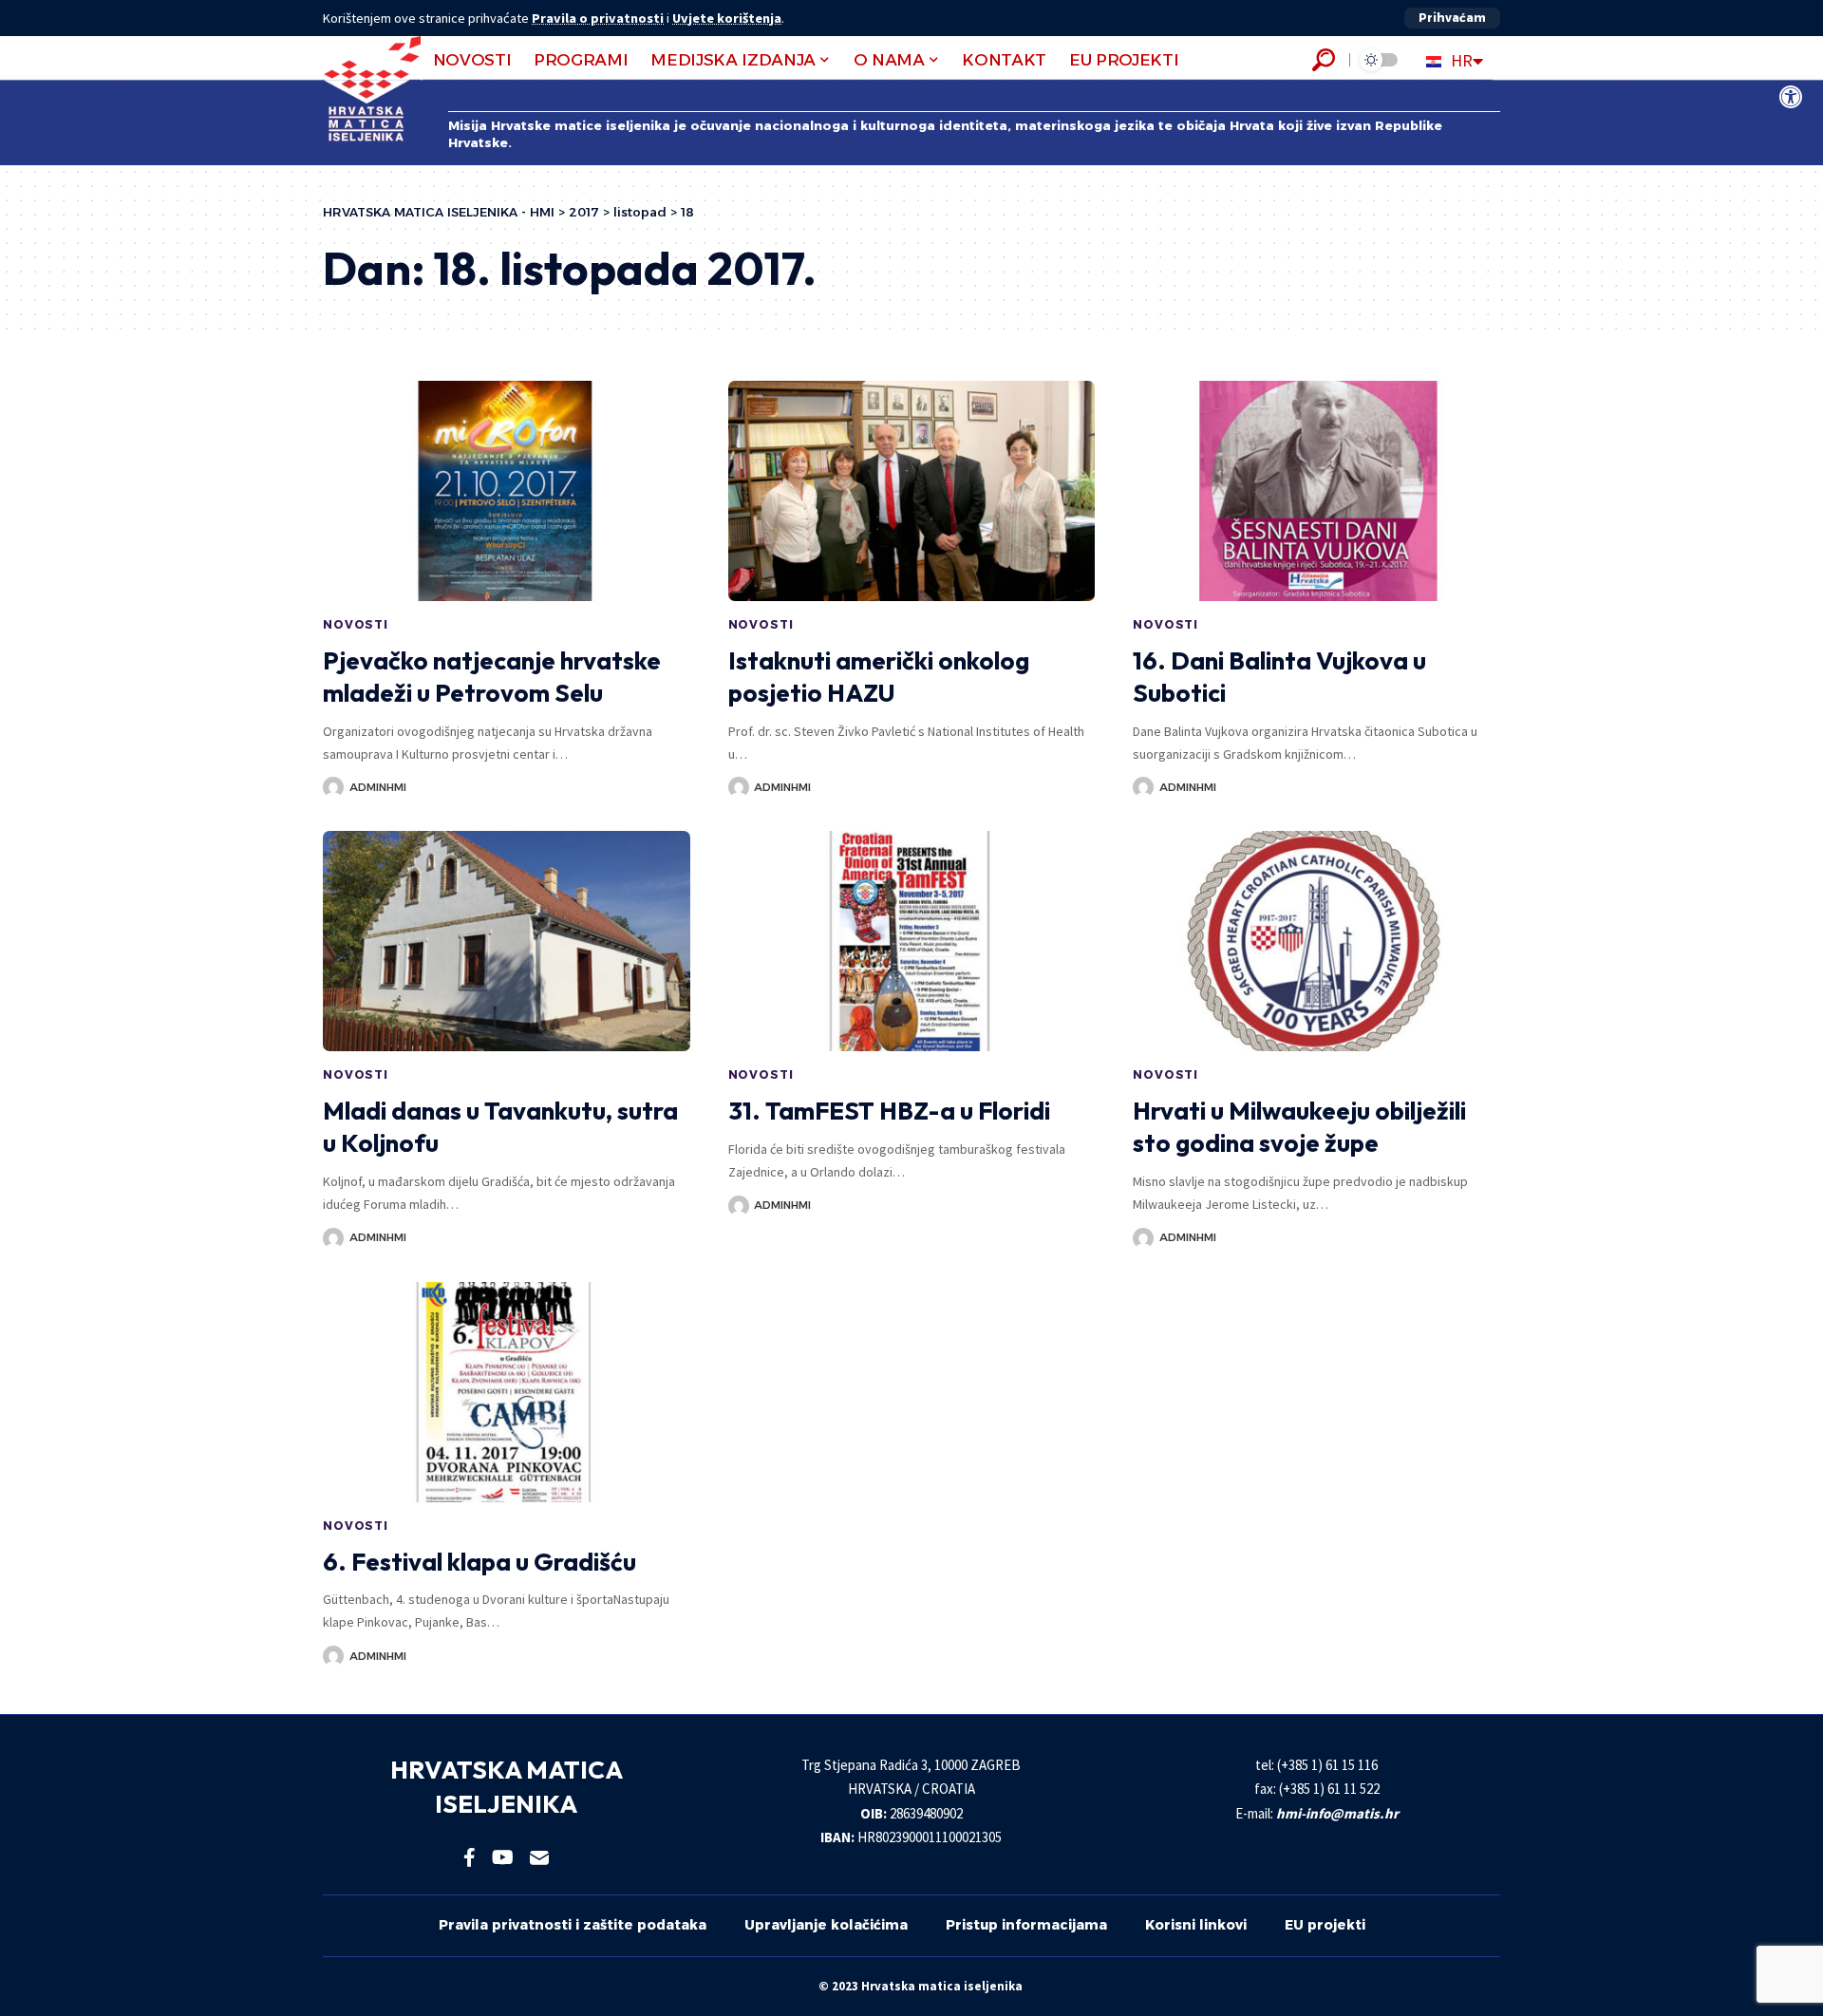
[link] (1791, 97)
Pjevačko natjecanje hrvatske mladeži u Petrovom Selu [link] (492, 677)
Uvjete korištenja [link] (727, 18)
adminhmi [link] (378, 787)
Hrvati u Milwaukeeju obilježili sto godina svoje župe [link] (1299, 1127)
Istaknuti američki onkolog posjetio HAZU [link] (879, 677)
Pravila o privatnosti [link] (598, 18)
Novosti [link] (356, 624)
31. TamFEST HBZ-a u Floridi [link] (889, 1111)
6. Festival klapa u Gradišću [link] (479, 1562)
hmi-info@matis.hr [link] (1337, 1813)
